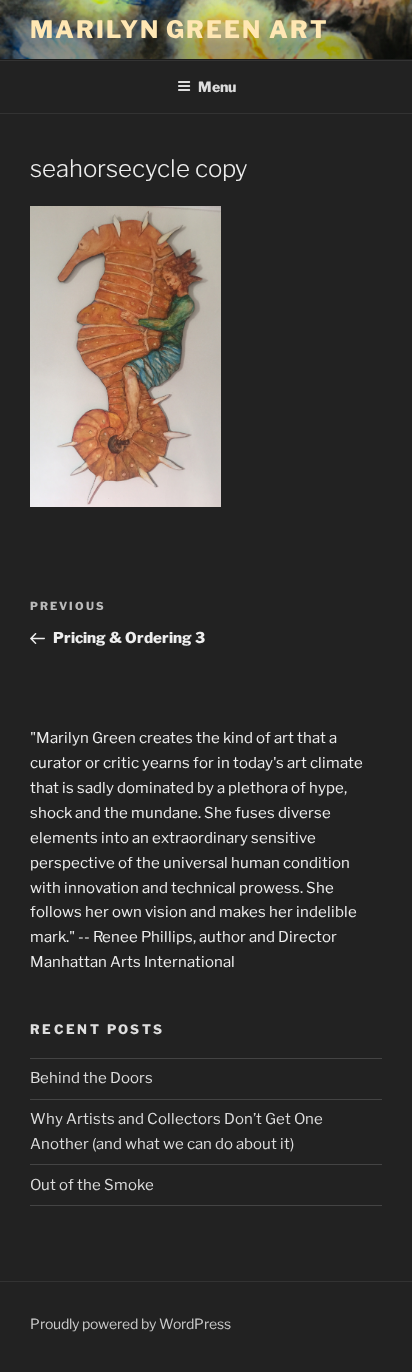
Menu (217, 86)
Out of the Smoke (92, 1185)
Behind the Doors (91, 1078)
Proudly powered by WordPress (130, 1323)
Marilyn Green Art (179, 29)
